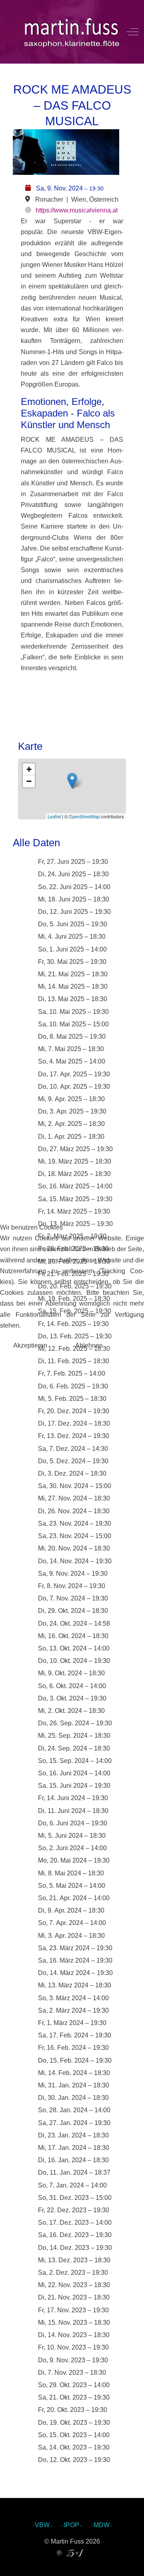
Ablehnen (89, 1345)
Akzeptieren (30, 1345)
